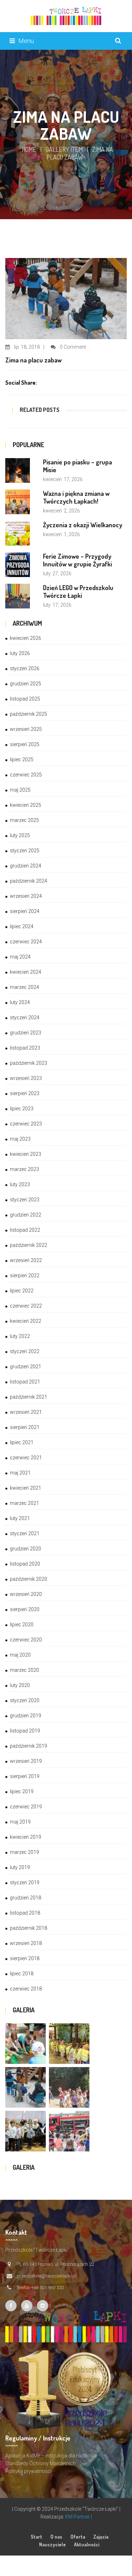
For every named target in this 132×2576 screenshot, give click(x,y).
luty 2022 (20, 1336)
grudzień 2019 (26, 1716)
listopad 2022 (25, 1230)
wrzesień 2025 (26, 729)
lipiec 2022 (22, 1291)
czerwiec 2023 (26, 1124)
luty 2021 (20, 1518)
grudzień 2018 (26, 1898)
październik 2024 (29, 881)
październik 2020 (29, 1579)
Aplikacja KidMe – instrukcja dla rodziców (51, 2456)
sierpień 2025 (25, 744)
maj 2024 (20, 957)
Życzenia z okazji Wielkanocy (83, 525)
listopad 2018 (25, 1913)
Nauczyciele (52, 2544)
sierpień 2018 (25, 1958)
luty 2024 (20, 1002)
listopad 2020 (25, 1564)
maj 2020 (20, 1655)
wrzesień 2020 (26, 1594)
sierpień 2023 (25, 1093)
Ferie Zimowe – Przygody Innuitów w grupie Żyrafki (77, 560)
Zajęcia (101, 2537)
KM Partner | (78, 2517)
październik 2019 (29, 1746)
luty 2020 (20, 1685)
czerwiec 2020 (26, 1640)
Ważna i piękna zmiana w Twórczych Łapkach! (76, 497)
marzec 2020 (24, 1670)
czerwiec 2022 (26, 1306)
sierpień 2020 (25, 1609)
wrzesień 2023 (26, 1078)
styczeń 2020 (25, 1700)
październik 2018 (29, 1928)
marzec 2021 (24, 1503)
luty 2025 (20, 835)
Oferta (78, 2537)
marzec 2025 (24, 820)
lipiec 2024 (22, 926)
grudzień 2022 (26, 1215)
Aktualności (87, 2544)
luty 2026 (20, 653)
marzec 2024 (24, 987)
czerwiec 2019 (26, 1807)
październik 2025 (29, 714)
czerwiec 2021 (26, 1458)
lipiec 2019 (22, 1791)
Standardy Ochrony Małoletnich (40, 2463)
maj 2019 (20, 1822)
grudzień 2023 (26, 1033)
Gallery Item (64, 149)
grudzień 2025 (26, 684)
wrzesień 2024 (26, 896)
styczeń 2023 (25, 1200)
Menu (26, 41)
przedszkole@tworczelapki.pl (46, 2276)
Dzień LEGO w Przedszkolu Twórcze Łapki (78, 592)
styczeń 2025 (25, 851)
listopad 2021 (25, 1382)
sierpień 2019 (25, 1776)
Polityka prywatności (28, 2471)
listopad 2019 (25, 1731)
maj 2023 (20, 1139)
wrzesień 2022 (26, 1260)
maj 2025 (20, 790)
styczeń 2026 (25, 668)
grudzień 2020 (26, 1549)
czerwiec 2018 (26, 1989)
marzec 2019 (24, 1852)
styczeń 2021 (25, 1533)
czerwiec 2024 (26, 942)
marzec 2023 (24, 1169)
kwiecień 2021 (26, 1488)
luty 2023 (20, 1184)
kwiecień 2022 (26, 1321)
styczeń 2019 (25, 1883)
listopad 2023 (25, 1048)
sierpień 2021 (25, 1427)
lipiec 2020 (22, 1625)
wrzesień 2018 (26, 1943)
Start (36, 2537)
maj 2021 (20, 1473)
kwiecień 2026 (26, 638)
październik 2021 (29, 1397)
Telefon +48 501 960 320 (40, 2287)
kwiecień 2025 (26, 805)
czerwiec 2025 (26, 775)
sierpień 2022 (25, 1275)
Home (29, 149)
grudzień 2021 (26, 1367)
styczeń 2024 (25, 1017)
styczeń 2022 (25, 1351)
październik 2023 (29, 1063)
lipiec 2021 (22, 1442)
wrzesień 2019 (26, 1761)
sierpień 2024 (25, 911)
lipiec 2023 (22, 1109)
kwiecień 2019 (26, 1837)
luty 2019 (20, 1867)
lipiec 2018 (22, 1974)
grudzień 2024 (26, 866)
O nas (56, 2537)
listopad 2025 (25, 699)
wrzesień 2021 (26, 1412)
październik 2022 (29, 1245)
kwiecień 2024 (26, 972)
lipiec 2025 (22, 759)
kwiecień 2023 (26, 1154)
